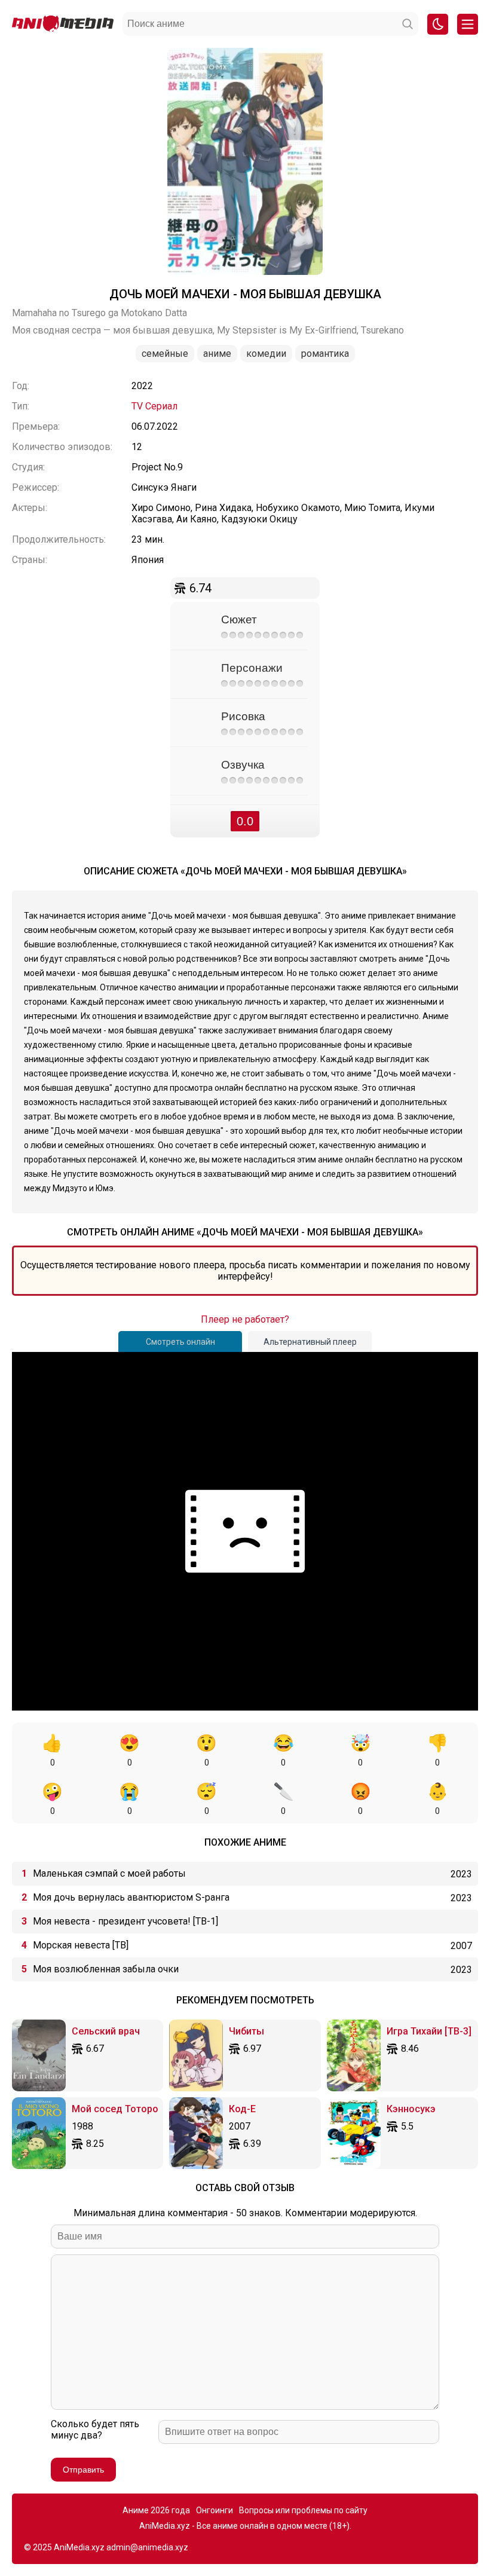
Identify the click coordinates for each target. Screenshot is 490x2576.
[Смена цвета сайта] (438, 24)
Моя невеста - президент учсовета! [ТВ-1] (125, 1921)
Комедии (266, 354)
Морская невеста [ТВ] (81, 1945)
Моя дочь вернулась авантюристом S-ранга (131, 1897)
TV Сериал (154, 406)
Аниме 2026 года (156, 2510)
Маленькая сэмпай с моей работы (109, 1873)
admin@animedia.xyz (147, 2547)
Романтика (325, 354)
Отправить (83, 2470)
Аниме (217, 354)
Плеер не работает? (245, 1319)
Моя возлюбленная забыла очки (106, 1969)
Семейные (165, 354)
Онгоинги (215, 2510)
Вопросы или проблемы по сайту (303, 2510)
